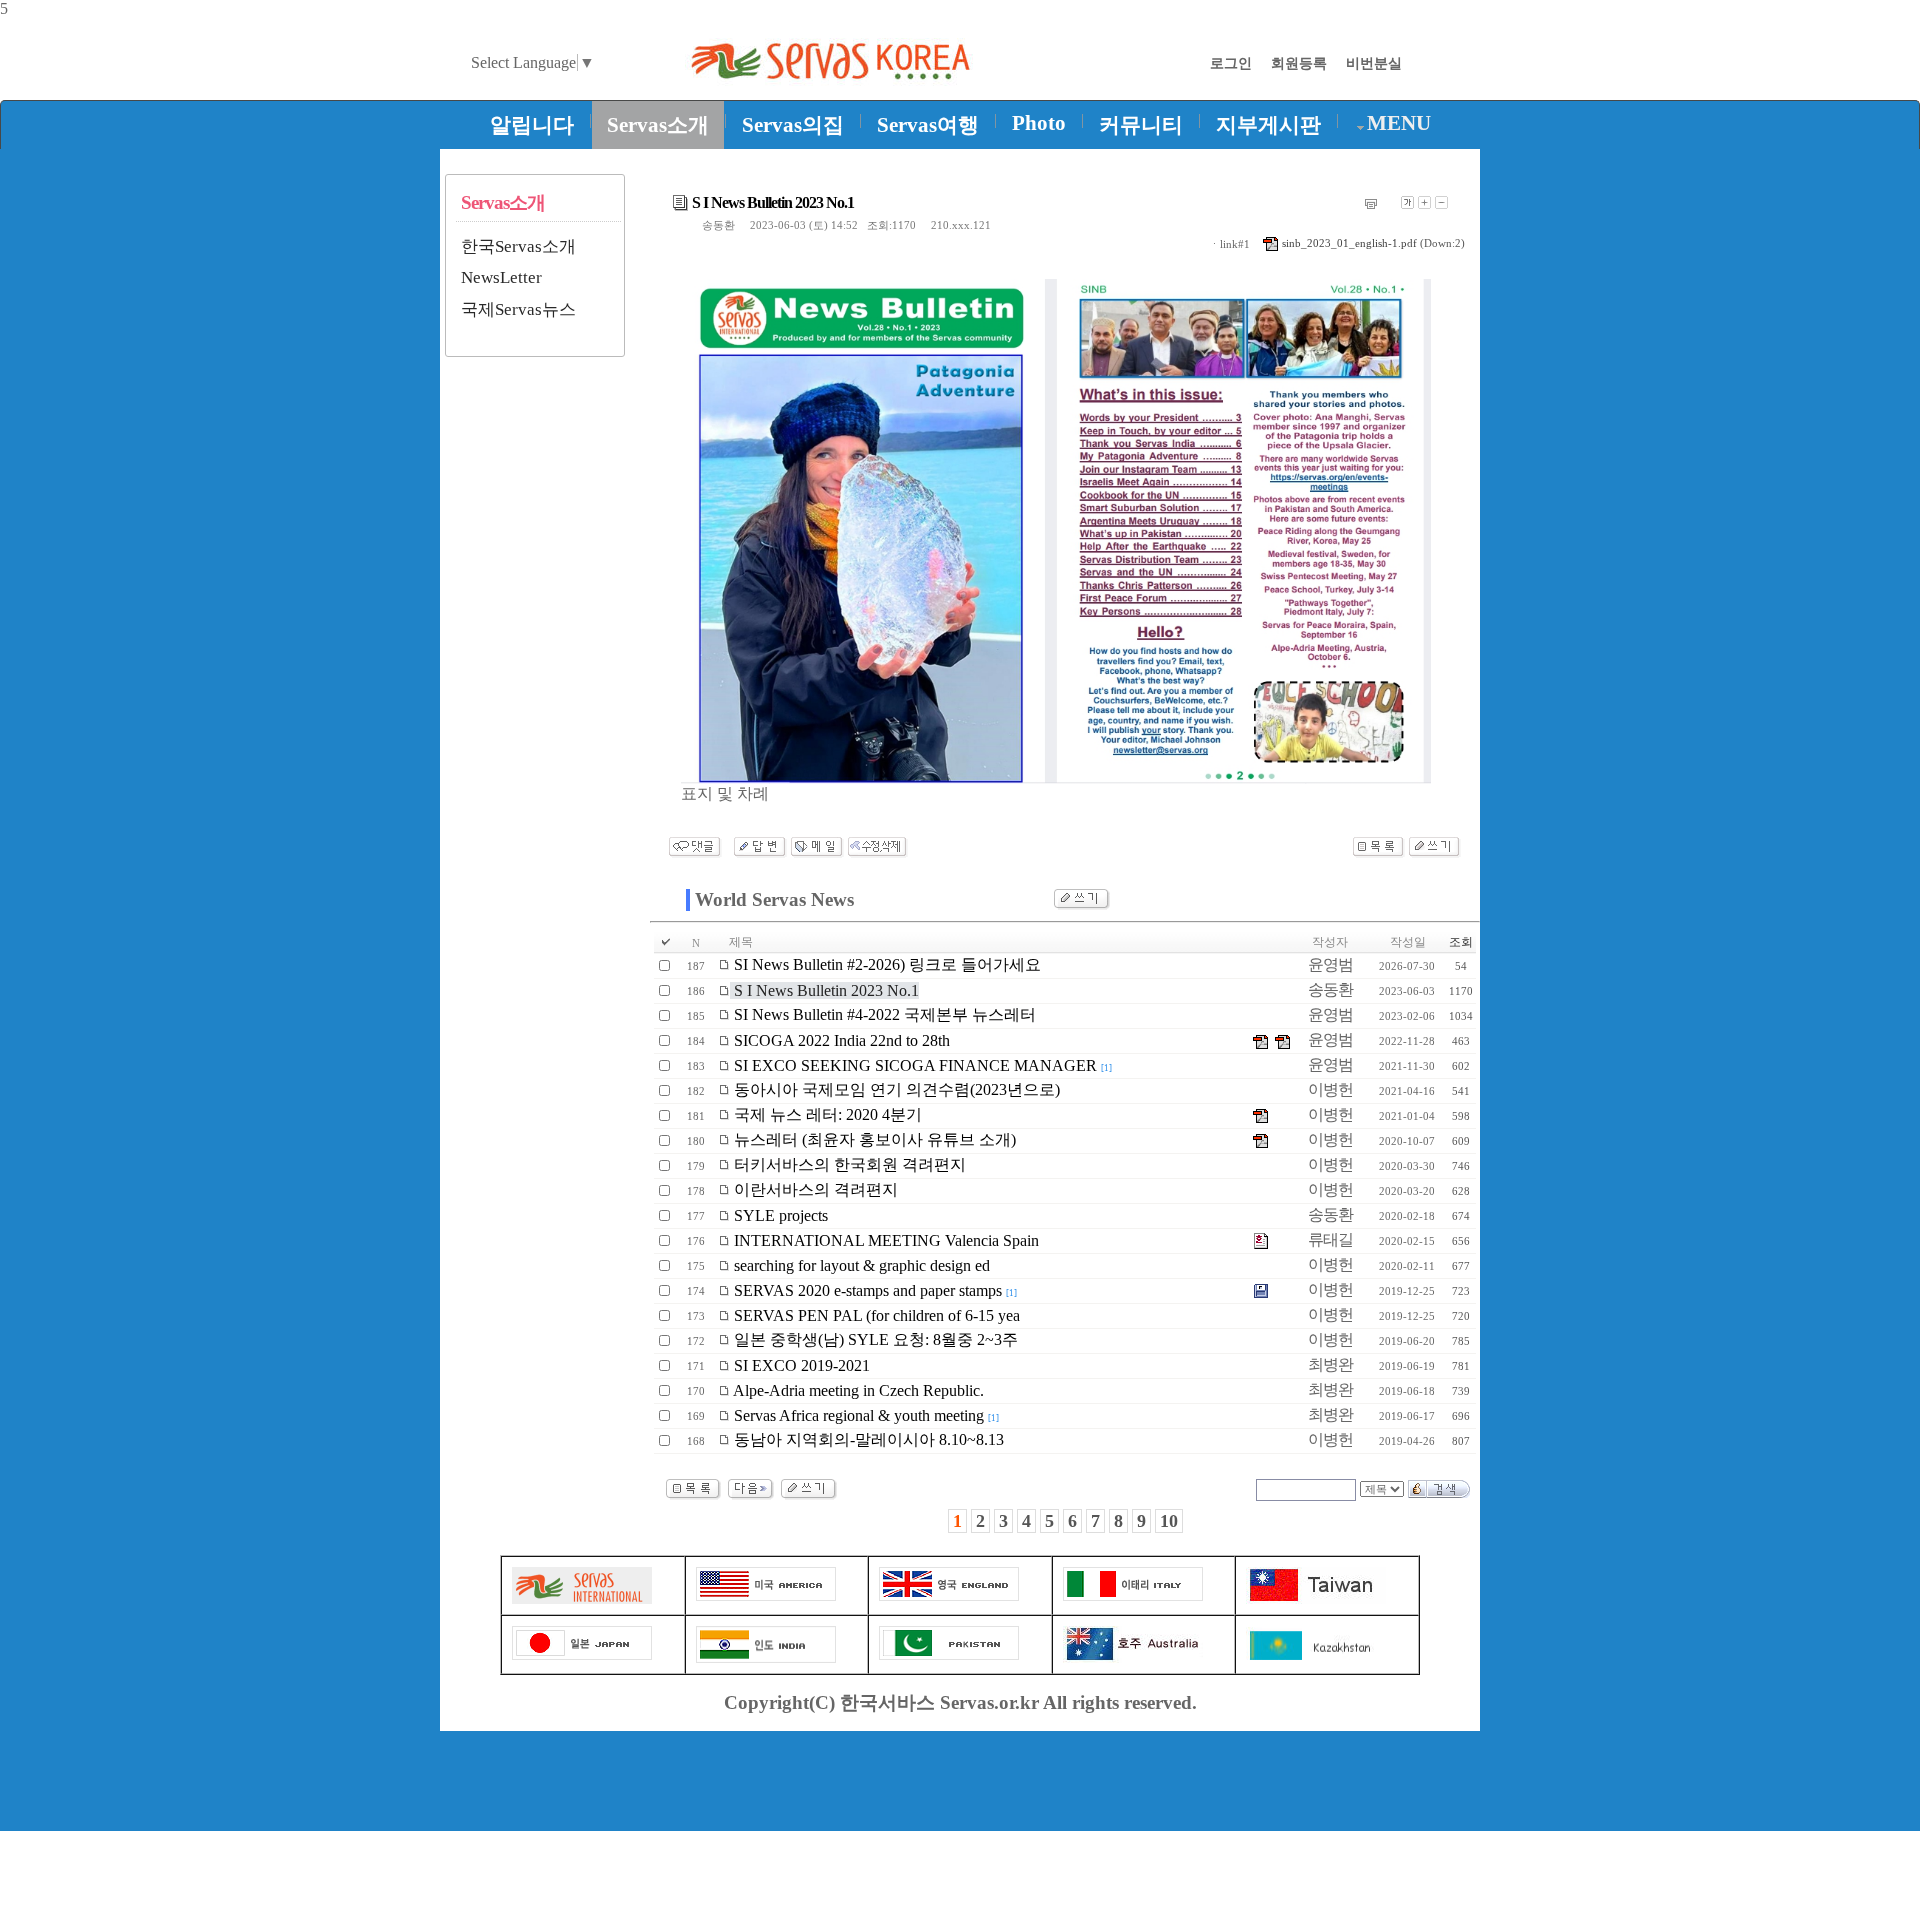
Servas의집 (793, 125)
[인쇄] (1371, 204)
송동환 (718, 225)
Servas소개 (658, 125)
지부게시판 (1268, 125)
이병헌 (1330, 1089)
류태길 (1330, 1239)
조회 (1461, 942)
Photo (1039, 123)
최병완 (1330, 1364)
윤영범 (1330, 964)
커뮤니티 (1141, 125)
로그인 (1231, 63)
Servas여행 (928, 125)
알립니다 (532, 125)
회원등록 (1299, 63)
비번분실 (1374, 63)
